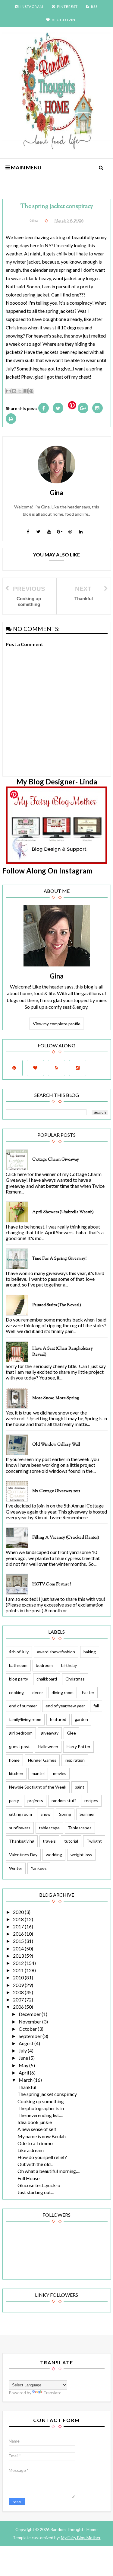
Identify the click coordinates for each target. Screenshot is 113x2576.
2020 (19, 1912)
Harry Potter (78, 1746)
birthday (69, 1665)
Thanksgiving (22, 1841)
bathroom (18, 1665)
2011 (19, 1970)
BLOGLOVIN (64, 20)
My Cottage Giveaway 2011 (56, 1491)
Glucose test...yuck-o (39, 2185)
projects (35, 1801)
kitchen (16, 1773)
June (24, 2058)
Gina (57, 976)
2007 (19, 1999)
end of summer (23, 1706)
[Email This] (8, 391)
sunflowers (20, 1828)
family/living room (25, 1719)
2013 (19, 1956)
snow (46, 1814)
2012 (19, 1963)
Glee (71, 1733)
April (24, 2073)
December (30, 2014)
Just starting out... (36, 2192)
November (30, 2022)
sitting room (20, 1814)
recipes (91, 1801)
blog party (19, 1679)
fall (96, 1706)
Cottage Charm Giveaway (56, 1160)
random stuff (64, 1801)
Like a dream (31, 2150)
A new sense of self (37, 2129)
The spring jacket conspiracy (47, 2094)
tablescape (49, 1828)
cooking (16, 1692)
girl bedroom (21, 1733)
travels (49, 1841)
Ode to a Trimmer (36, 2143)
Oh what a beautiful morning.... (49, 2171)
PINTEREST (67, 6)
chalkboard (47, 1679)
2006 (19, 2007)
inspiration (75, 1760)
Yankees (39, 1868)
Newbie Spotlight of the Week (38, 1787)
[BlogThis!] (14, 391)
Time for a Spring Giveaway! (59, 1259)
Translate (52, 2393)
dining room (63, 1692)
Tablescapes (80, 1828)
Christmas (75, 1679)
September (31, 2036)
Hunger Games (42, 1760)
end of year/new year (65, 1706)
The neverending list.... (40, 2115)
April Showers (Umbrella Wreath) (63, 1212)
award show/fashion (56, 1652)
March (26, 2080)
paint (80, 1787)
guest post (19, 1746)
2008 (19, 1992)
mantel (38, 1773)
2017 (19, 1926)
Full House (28, 2178)
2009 (19, 1985)
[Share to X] (20, 391)
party (14, 1801)
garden (81, 1719)
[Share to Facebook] (26, 391)
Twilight (94, 1841)
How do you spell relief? (42, 2157)
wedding (54, 1855)
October (28, 2029)
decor (38, 1692)
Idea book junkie (35, 2122)
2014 (19, 1948)
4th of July (19, 1652)
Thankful (27, 2087)
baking (90, 1652)
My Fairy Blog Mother (81, 2538)
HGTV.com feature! (52, 1584)
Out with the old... (35, 2164)
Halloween (48, 1746)
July (23, 2051)
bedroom (44, 1665)
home (14, 1760)
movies (60, 1773)
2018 (19, 1919)
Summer (87, 1814)
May (24, 2065)
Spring (65, 1814)
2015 (19, 1941)
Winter (16, 1868)
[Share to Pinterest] (31, 391)
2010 (19, 1977)
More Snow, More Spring (56, 1398)
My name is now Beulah (42, 2136)
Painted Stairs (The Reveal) (57, 1305)
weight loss (81, 1855)
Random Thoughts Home (74, 2529)
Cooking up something (41, 2101)
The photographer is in (41, 2108)
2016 (19, 1934)
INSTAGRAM (32, 6)
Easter (88, 1692)
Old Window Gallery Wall (56, 1445)
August (27, 2043)
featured (58, 1719)
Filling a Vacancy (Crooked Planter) (66, 1538)
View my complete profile (57, 1024)
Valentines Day (23, 1855)
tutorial (71, 1841)
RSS (94, 6)
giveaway (50, 1733)
